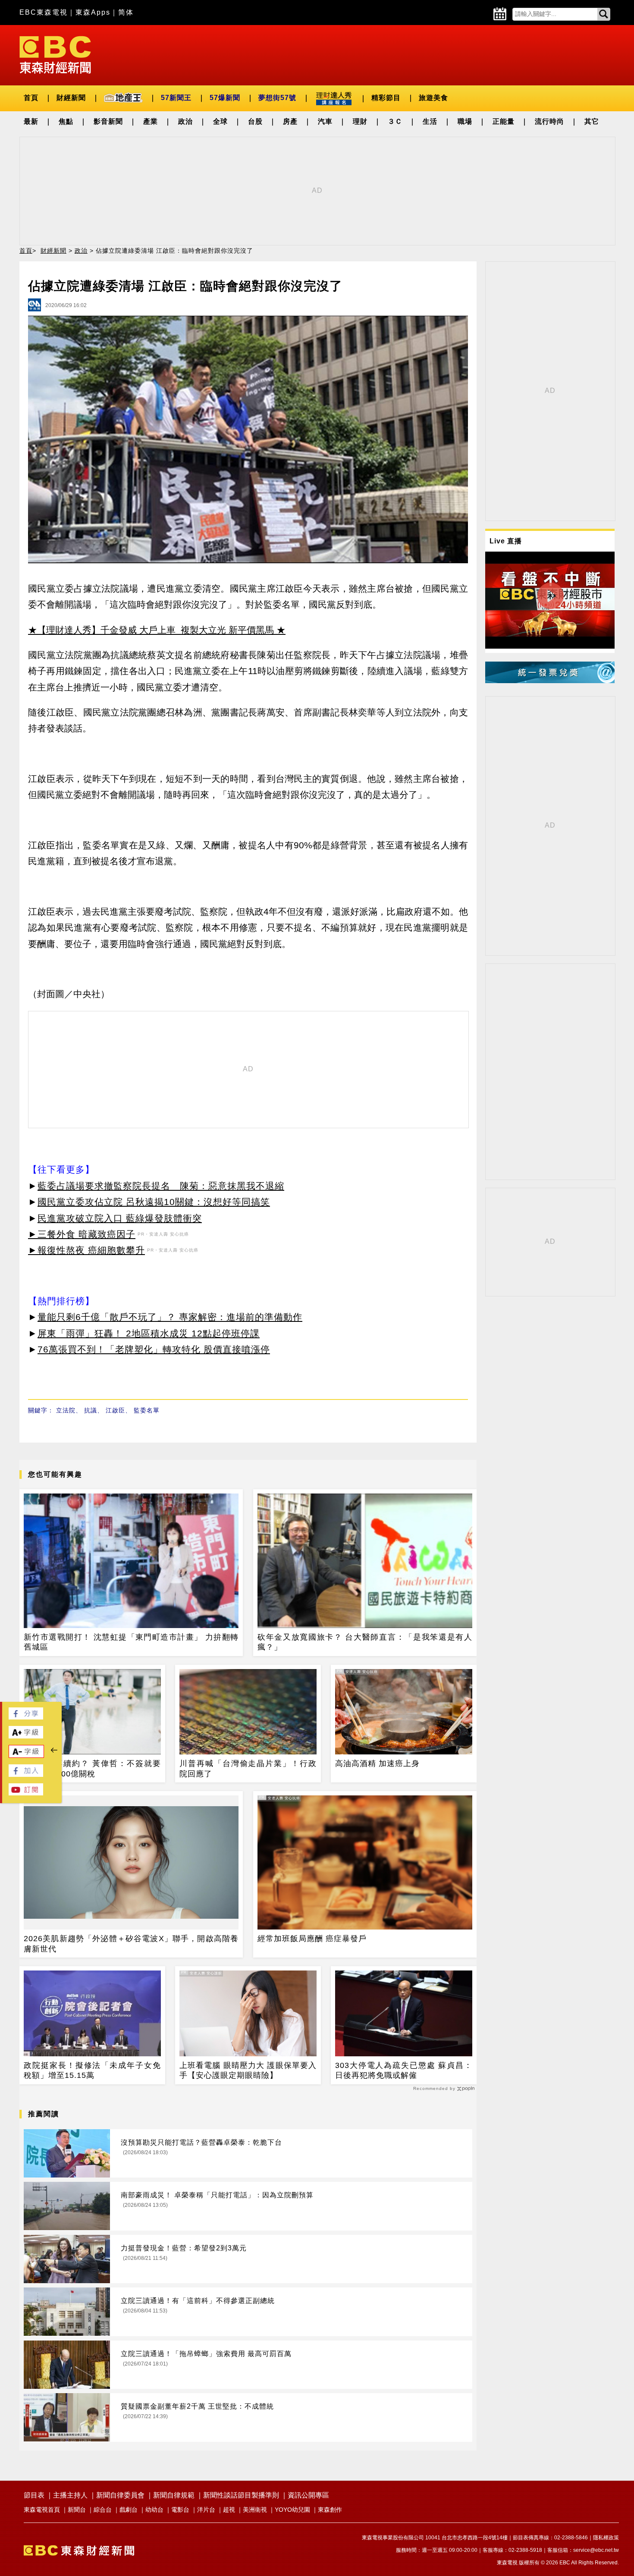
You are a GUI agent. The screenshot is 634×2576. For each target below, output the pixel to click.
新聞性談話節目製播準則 (241, 2495)
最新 (31, 121)
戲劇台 (129, 2510)
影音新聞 (108, 121)
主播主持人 (70, 2495)
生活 (430, 121)
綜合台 (103, 2510)
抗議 (91, 1410)
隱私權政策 (606, 2538)
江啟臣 (115, 1410)
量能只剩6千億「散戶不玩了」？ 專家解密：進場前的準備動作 (170, 1317)
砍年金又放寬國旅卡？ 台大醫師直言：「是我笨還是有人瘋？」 (365, 1642)
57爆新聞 (225, 98)
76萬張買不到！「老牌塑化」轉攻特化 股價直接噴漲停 (154, 1349)
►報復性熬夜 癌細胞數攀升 (86, 1250)
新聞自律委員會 (120, 2495)
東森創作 (330, 2510)
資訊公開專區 (308, 2495)
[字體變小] (26, 1756)
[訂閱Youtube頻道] (26, 1793)
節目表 (34, 2495)
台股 (255, 121)
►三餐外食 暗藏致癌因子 (82, 1234)
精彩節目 (386, 98)
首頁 (31, 98)
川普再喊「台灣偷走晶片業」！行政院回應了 (248, 1768)
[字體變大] (26, 1736)
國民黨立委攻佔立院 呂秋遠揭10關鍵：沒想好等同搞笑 (154, 1202)
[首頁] (55, 54)
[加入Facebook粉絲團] (26, 1774)
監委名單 (147, 1410)
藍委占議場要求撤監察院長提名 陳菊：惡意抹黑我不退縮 (161, 1186)
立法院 (66, 1410)
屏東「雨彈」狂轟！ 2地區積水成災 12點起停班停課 (149, 1333)
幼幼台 (154, 2510)
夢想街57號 (277, 98)
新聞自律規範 (174, 2495)
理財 (360, 121)
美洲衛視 (255, 2510)
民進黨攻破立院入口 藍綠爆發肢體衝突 (120, 1218)
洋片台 (206, 2510)
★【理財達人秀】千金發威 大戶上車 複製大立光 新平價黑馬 (151, 630)
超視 (229, 2510)
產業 (151, 121)
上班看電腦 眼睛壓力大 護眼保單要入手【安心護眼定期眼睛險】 (248, 2070)
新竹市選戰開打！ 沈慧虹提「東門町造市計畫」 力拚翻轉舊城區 (131, 1642)
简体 (126, 12)
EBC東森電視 (44, 12)
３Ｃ (395, 121)
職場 (465, 121)
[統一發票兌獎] (550, 681)
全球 (220, 121)
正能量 (504, 121)
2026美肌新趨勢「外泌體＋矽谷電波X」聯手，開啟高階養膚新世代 (131, 1944)
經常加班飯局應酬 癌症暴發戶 (312, 1939)
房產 (290, 121)
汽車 (325, 121)
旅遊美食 (433, 98)
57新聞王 (176, 98)
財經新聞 (71, 98)
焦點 (66, 121)
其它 (592, 121)
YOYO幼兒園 (292, 2510)
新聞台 (77, 2510)
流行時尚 (549, 121)
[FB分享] (26, 1717)
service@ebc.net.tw (596, 2550)
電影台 (180, 2510)
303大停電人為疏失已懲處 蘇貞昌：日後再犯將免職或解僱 (404, 2070)
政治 (185, 121)
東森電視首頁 (42, 2510)
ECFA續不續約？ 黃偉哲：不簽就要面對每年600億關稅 (92, 1768)
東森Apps (93, 12)
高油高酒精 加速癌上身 (377, 1763)
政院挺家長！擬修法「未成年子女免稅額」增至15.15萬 (92, 2070)
